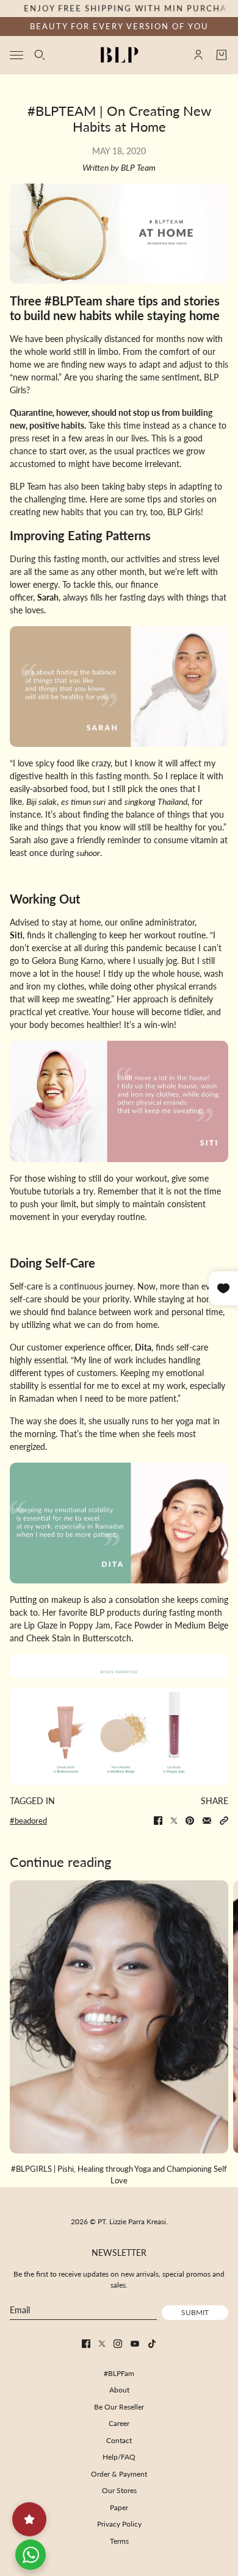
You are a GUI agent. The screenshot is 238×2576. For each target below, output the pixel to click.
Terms (119, 2541)
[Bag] (222, 55)
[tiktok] (152, 2344)
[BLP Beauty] (119, 55)
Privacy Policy (119, 2524)
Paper (119, 2507)
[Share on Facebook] (158, 1821)
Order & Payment (119, 2474)
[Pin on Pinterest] (190, 1821)
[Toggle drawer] (16, 55)
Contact (119, 2440)
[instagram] (118, 2344)
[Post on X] (174, 1821)
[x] (102, 2344)
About (119, 2390)
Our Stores (119, 2490)
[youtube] (135, 2344)
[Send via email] (207, 1821)
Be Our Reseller (119, 2407)
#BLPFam (119, 2373)
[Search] (40, 55)
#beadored (28, 1821)
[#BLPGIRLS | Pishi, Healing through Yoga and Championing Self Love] (119, 2017)
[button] (224, 1821)
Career (119, 2423)
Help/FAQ (119, 2457)
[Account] (198, 55)
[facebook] (86, 2344)
